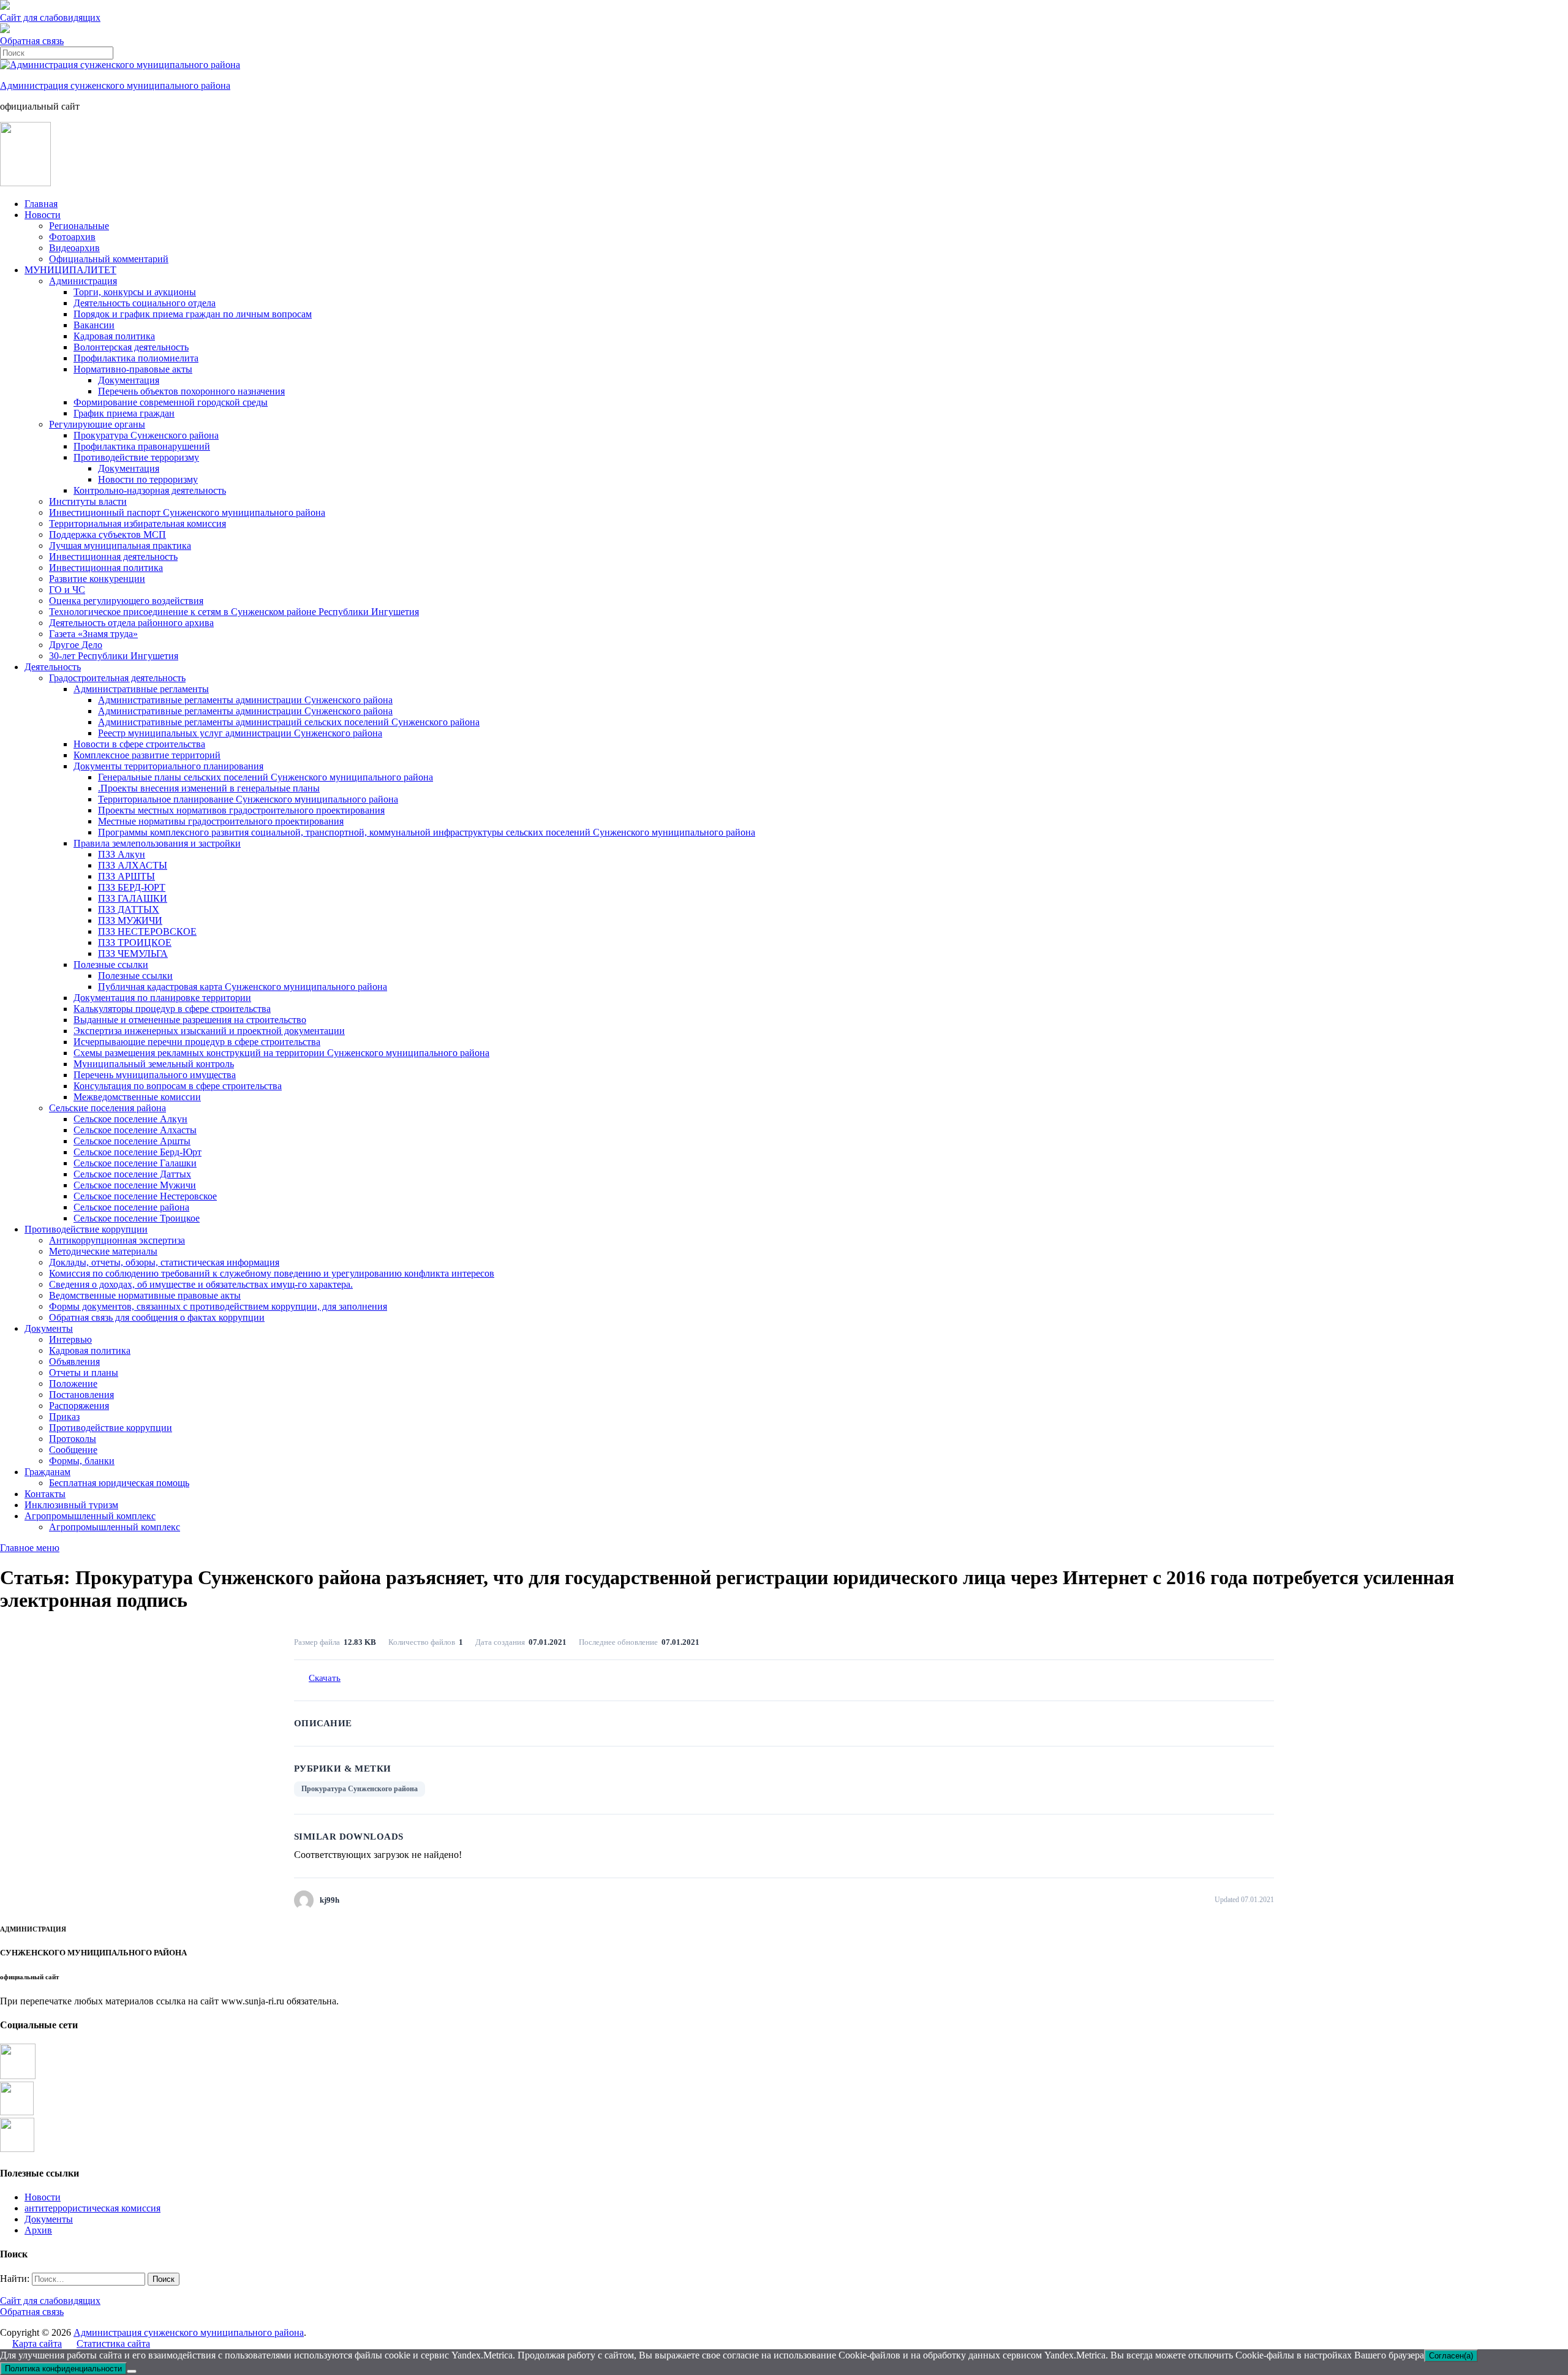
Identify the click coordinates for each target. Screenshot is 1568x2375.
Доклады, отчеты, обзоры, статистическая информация (164, 1262)
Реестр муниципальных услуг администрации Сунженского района (240, 733)
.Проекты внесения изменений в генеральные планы (209, 788)
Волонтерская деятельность (131, 347)
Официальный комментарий (109, 259)
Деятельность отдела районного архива (131, 623)
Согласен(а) (1451, 2356)
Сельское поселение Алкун (130, 1119)
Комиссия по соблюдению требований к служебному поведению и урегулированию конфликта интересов (272, 1273)
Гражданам (47, 1472)
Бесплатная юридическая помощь (119, 1483)
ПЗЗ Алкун (122, 854)
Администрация (83, 281)
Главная (41, 204)
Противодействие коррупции (86, 1229)
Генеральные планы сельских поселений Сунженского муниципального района (266, 777)
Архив (38, 2230)
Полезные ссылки (111, 965)
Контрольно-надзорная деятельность (150, 490)
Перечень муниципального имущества (155, 1075)
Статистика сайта (113, 2343)
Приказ (64, 1417)
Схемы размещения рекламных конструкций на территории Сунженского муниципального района (281, 1053)
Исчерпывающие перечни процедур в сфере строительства (197, 1042)
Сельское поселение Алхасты (135, 1130)
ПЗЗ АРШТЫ (126, 876)
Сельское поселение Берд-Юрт (138, 1152)
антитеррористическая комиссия (92, 2208)
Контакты (45, 1494)
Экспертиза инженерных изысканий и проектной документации (209, 1031)
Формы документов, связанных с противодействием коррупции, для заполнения (218, 1306)
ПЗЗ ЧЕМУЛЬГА (133, 953)
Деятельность (53, 667)
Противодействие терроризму (136, 457)
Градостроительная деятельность (117, 678)
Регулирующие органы (97, 424)
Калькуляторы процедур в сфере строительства (172, 1009)
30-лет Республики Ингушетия (114, 656)
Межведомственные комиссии (137, 1097)
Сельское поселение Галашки (135, 1163)
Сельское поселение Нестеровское (145, 1196)
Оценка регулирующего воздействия (126, 601)
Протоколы (73, 1439)
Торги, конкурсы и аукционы (135, 292)
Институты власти (88, 501)
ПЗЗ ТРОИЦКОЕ (135, 942)
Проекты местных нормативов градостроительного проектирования (241, 810)
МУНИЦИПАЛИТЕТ (70, 270)
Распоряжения (79, 1406)
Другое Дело (76, 645)
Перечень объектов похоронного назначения (191, 391)
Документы (49, 1328)
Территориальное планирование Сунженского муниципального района (248, 799)
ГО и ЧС (67, 590)
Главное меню (30, 1548)
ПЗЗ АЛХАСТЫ (133, 865)
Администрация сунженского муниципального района (115, 85)
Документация (129, 380)
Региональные (79, 226)
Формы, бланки (82, 1461)
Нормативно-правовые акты (133, 369)
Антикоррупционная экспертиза (117, 1240)
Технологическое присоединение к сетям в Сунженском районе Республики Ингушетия (234, 612)
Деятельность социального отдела (145, 303)
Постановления (81, 1395)
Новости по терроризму (148, 479)
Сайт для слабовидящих (50, 2301)
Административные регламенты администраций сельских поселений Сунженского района (289, 722)
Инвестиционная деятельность (113, 557)
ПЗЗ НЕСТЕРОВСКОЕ (147, 931)
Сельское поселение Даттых (132, 1174)
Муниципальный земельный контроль (154, 1064)
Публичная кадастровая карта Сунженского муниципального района (243, 987)
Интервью (70, 1339)
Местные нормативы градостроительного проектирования (221, 821)
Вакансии (94, 325)
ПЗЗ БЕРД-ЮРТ (132, 887)
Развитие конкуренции (97, 579)
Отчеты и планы (84, 1373)
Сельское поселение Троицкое (137, 1218)
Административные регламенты (141, 689)
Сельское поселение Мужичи (135, 1185)
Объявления (74, 1361)
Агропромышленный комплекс (90, 1516)
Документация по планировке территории (162, 998)
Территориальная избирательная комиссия (138, 523)
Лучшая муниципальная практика (120, 546)
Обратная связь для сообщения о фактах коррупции (157, 1317)
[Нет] (132, 2371)
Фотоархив (72, 237)
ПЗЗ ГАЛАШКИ (133, 898)
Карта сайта (37, 2343)
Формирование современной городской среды (171, 402)
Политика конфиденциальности (63, 2369)
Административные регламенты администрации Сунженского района (245, 700)
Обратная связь (32, 41)
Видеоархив (74, 248)
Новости (43, 215)
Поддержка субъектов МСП (107, 534)
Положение (73, 1384)
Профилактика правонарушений (142, 446)
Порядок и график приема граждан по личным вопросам (193, 314)
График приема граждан (124, 413)
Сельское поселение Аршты (132, 1141)
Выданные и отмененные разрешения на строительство (190, 1020)
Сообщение (73, 1450)
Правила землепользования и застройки (157, 843)
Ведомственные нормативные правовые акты (145, 1295)
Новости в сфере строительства (139, 744)
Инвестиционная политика (106, 568)
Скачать (325, 1678)
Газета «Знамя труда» (93, 634)
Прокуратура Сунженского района (146, 435)
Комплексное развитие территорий (147, 755)
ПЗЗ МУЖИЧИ (130, 920)
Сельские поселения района (107, 1108)
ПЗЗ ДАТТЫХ (129, 909)
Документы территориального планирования (168, 766)
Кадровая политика (114, 336)
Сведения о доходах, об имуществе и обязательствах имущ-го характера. (201, 1284)
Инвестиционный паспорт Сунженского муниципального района (187, 512)
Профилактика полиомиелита (136, 358)
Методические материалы (103, 1251)
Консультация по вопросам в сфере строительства (178, 1086)
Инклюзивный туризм (71, 1505)
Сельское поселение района (131, 1207)
